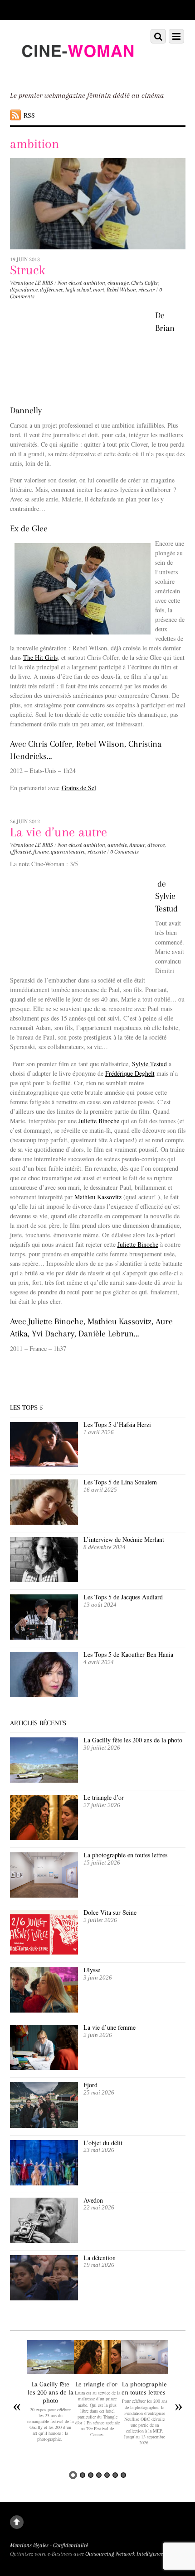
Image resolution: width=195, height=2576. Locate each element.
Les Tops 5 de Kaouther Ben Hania (128, 1654)
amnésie (117, 845)
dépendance (24, 290)
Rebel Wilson (121, 290)
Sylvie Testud (149, 1064)
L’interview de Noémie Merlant (124, 1539)
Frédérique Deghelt (130, 1073)
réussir (146, 290)
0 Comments (124, 852)
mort (99, 290)
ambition (94, 283)
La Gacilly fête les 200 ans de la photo (133, 1740)
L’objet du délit (103, 2143)
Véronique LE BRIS (32, 283)
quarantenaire (68, 852)
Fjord (90, 2085)
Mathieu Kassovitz (98, 1197)
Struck (28, 270)
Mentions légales (29, 2545)
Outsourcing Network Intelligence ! (125, 2554)
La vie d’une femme (110, 2027)
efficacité (20, 852)
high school (78, 290)
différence (51, 290)
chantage (118, 283)
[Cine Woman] (77, 72)
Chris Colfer (145, 283)
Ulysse (92, 1970)
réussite (97, 852)
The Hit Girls (40, 657)
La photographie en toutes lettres (127, 1855)
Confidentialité (71, 2545)
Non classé (70, 283)
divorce (156, 845)
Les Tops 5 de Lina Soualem (120, 1482)
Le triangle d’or (105, 1797)
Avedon (94, 2200)
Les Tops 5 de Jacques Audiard (123, 1597)
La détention (100, 2258)
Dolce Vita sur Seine (110, 1912)
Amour (137, 845)
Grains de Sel (79, 788)
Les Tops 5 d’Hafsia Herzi (117, 1424)
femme (41, 852)
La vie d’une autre (58, 832)
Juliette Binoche (98, 1121)
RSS (29, 115)
